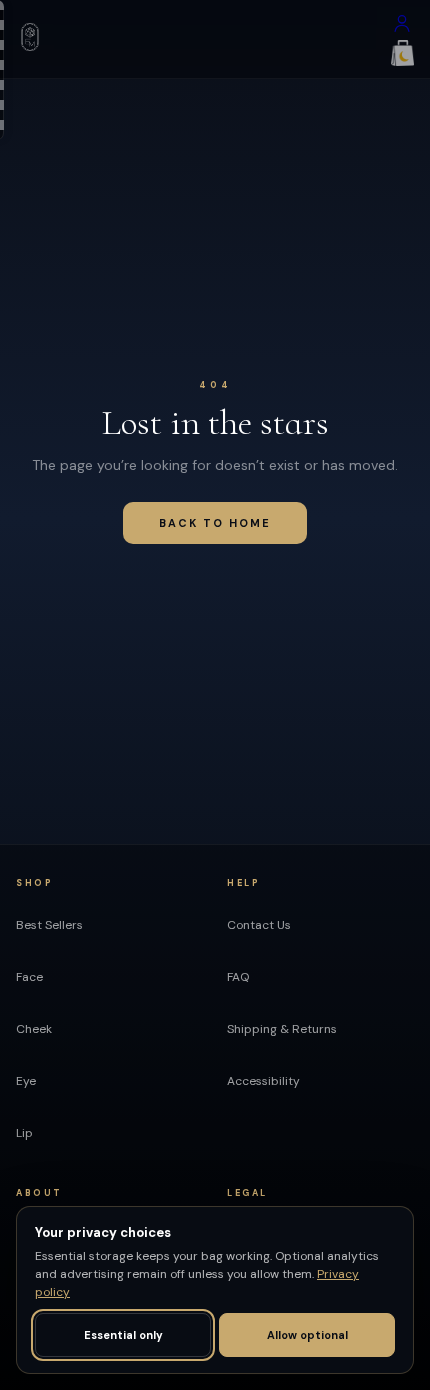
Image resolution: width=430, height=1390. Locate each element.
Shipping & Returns (282, 1029)
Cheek (34, 1029)
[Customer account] (402, 28)
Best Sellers (49, 925)
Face (29, 977)
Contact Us (259, 925)
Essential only (123, 1335)
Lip (24, 1133)
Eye (26, 1081)
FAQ (238, 977)
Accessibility (263, 1081)
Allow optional (307, 1335)
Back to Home (215, 523)
